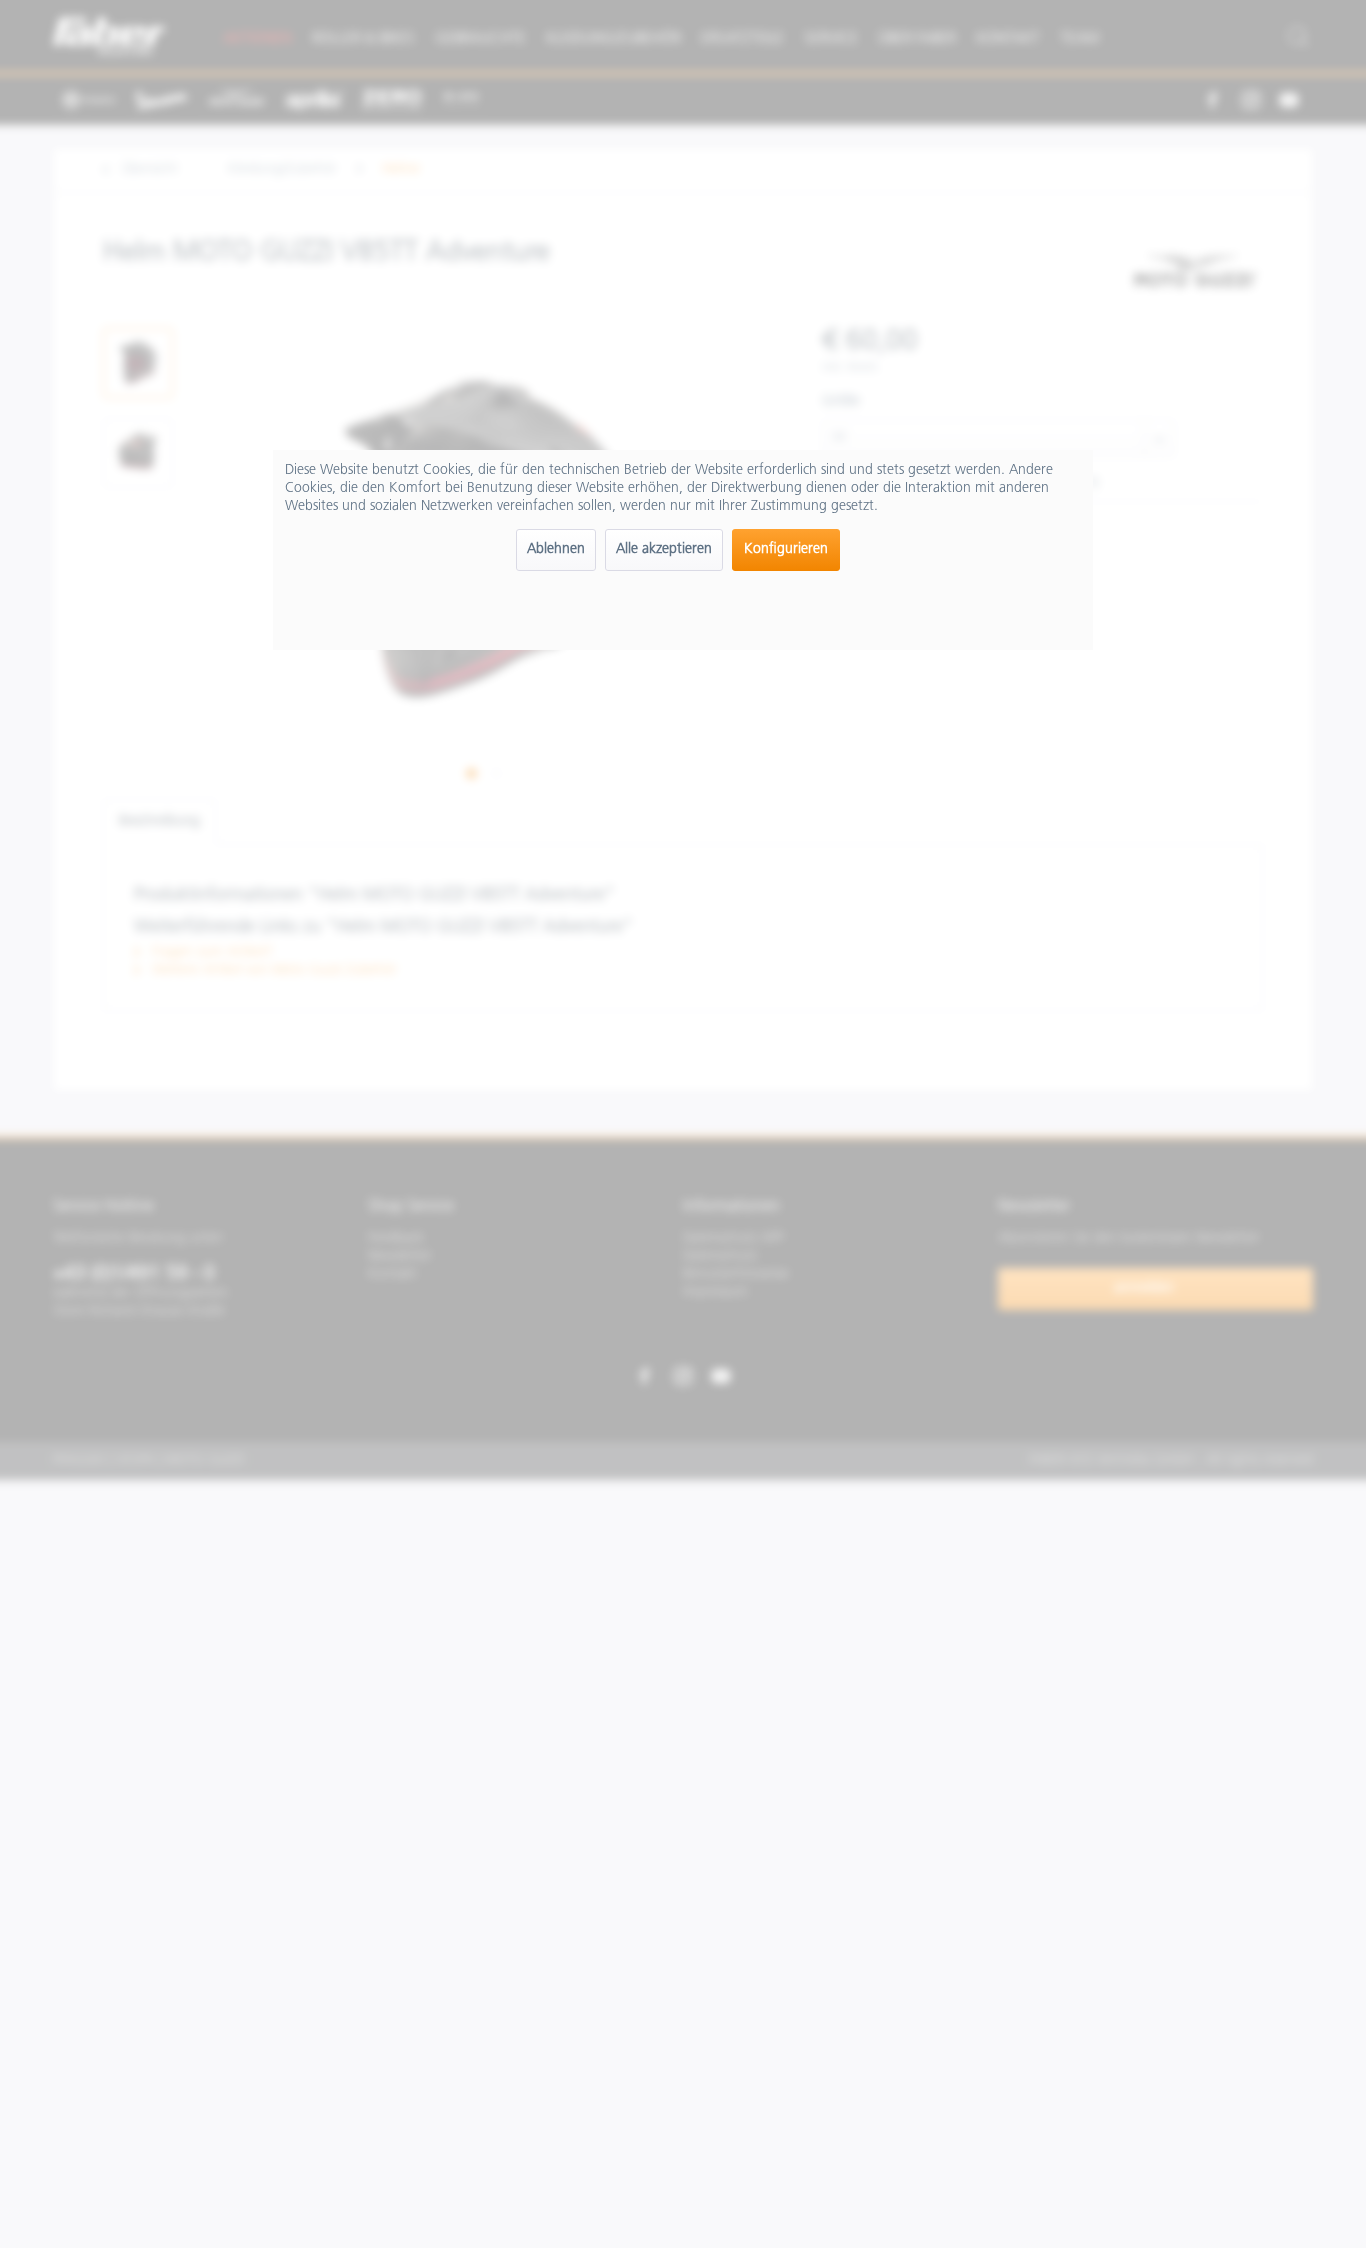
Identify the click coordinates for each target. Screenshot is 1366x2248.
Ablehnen (556, 549)
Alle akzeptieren (664, 549)
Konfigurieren (786, 549)
